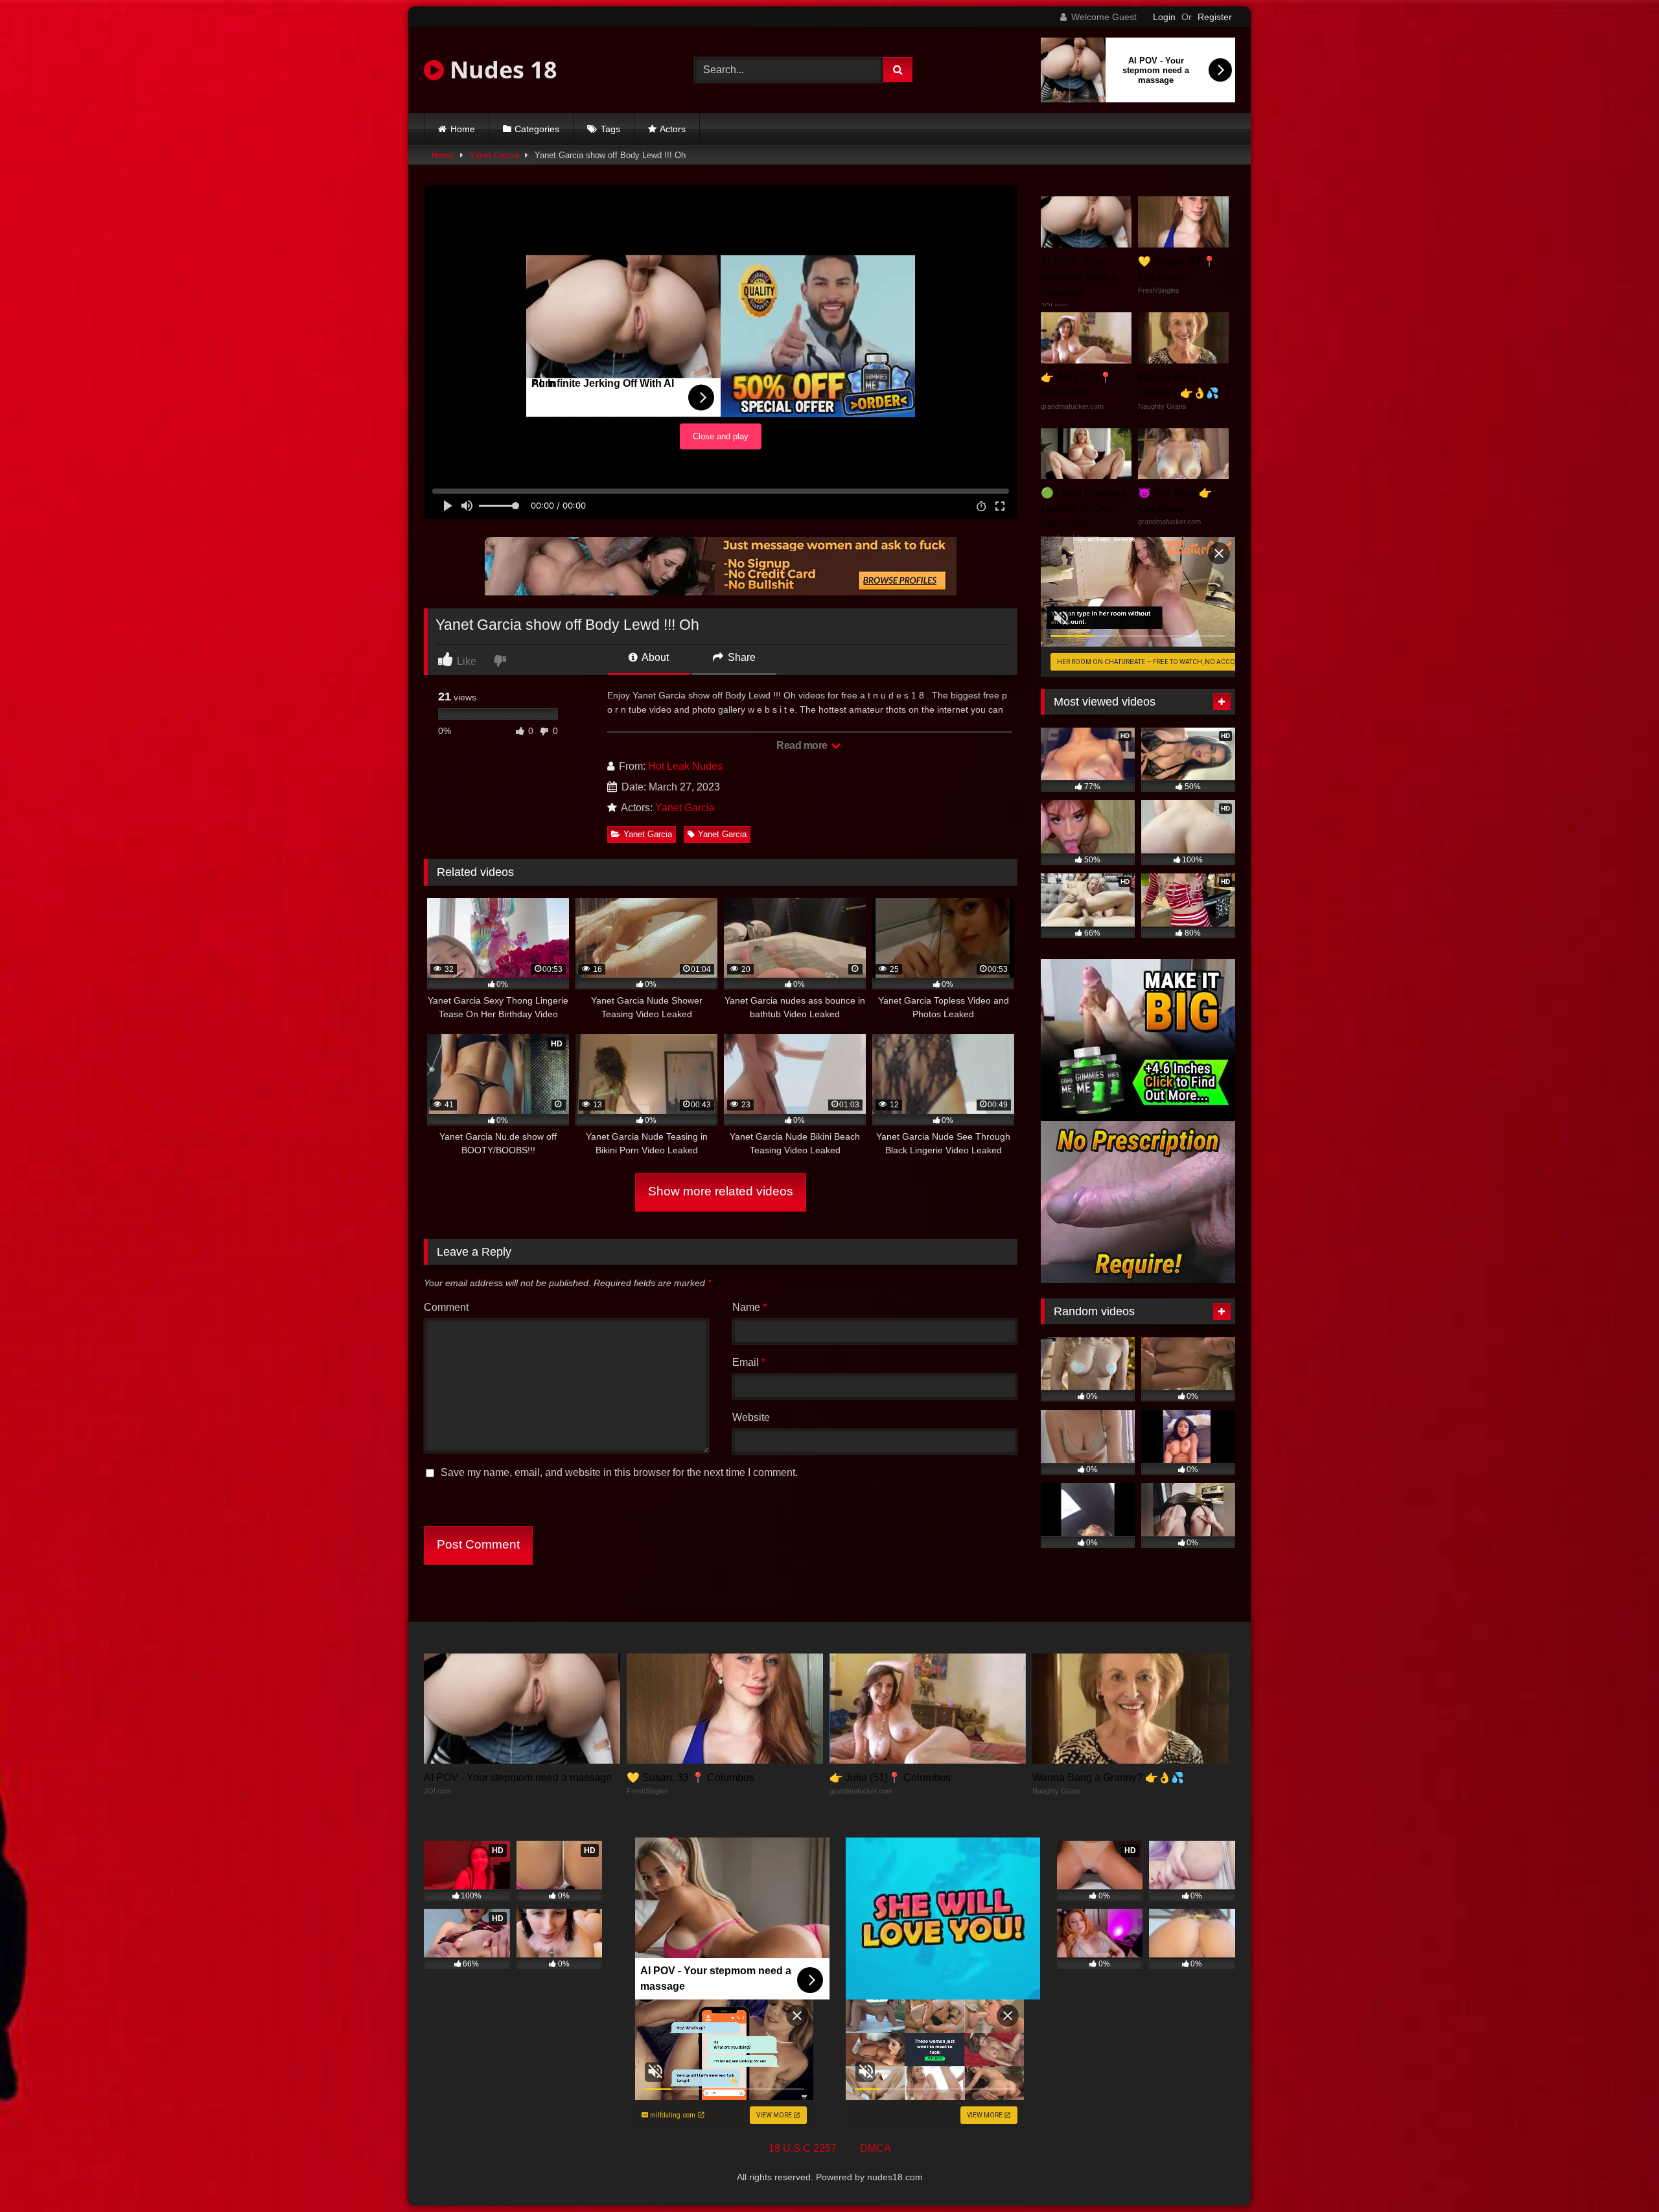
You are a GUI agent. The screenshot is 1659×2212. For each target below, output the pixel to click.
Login (1164, 17)
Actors (673, 129)
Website (751, 1417)
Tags (610, 129)
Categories (537, 129)
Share (740, 657)
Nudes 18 (501, 70)
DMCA (876, 2148)
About (654, 657)
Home (463, 129)
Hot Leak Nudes (685, 766)
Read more (803, 745)
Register (1215, 17)
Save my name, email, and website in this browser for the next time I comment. (619, 1472)
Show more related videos (721, 1191)
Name (749, 1307)
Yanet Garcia (494, 155)
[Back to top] (1619, 2173)
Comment (446, 1307)
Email (749, 1362)
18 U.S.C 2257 (803, 2148)
